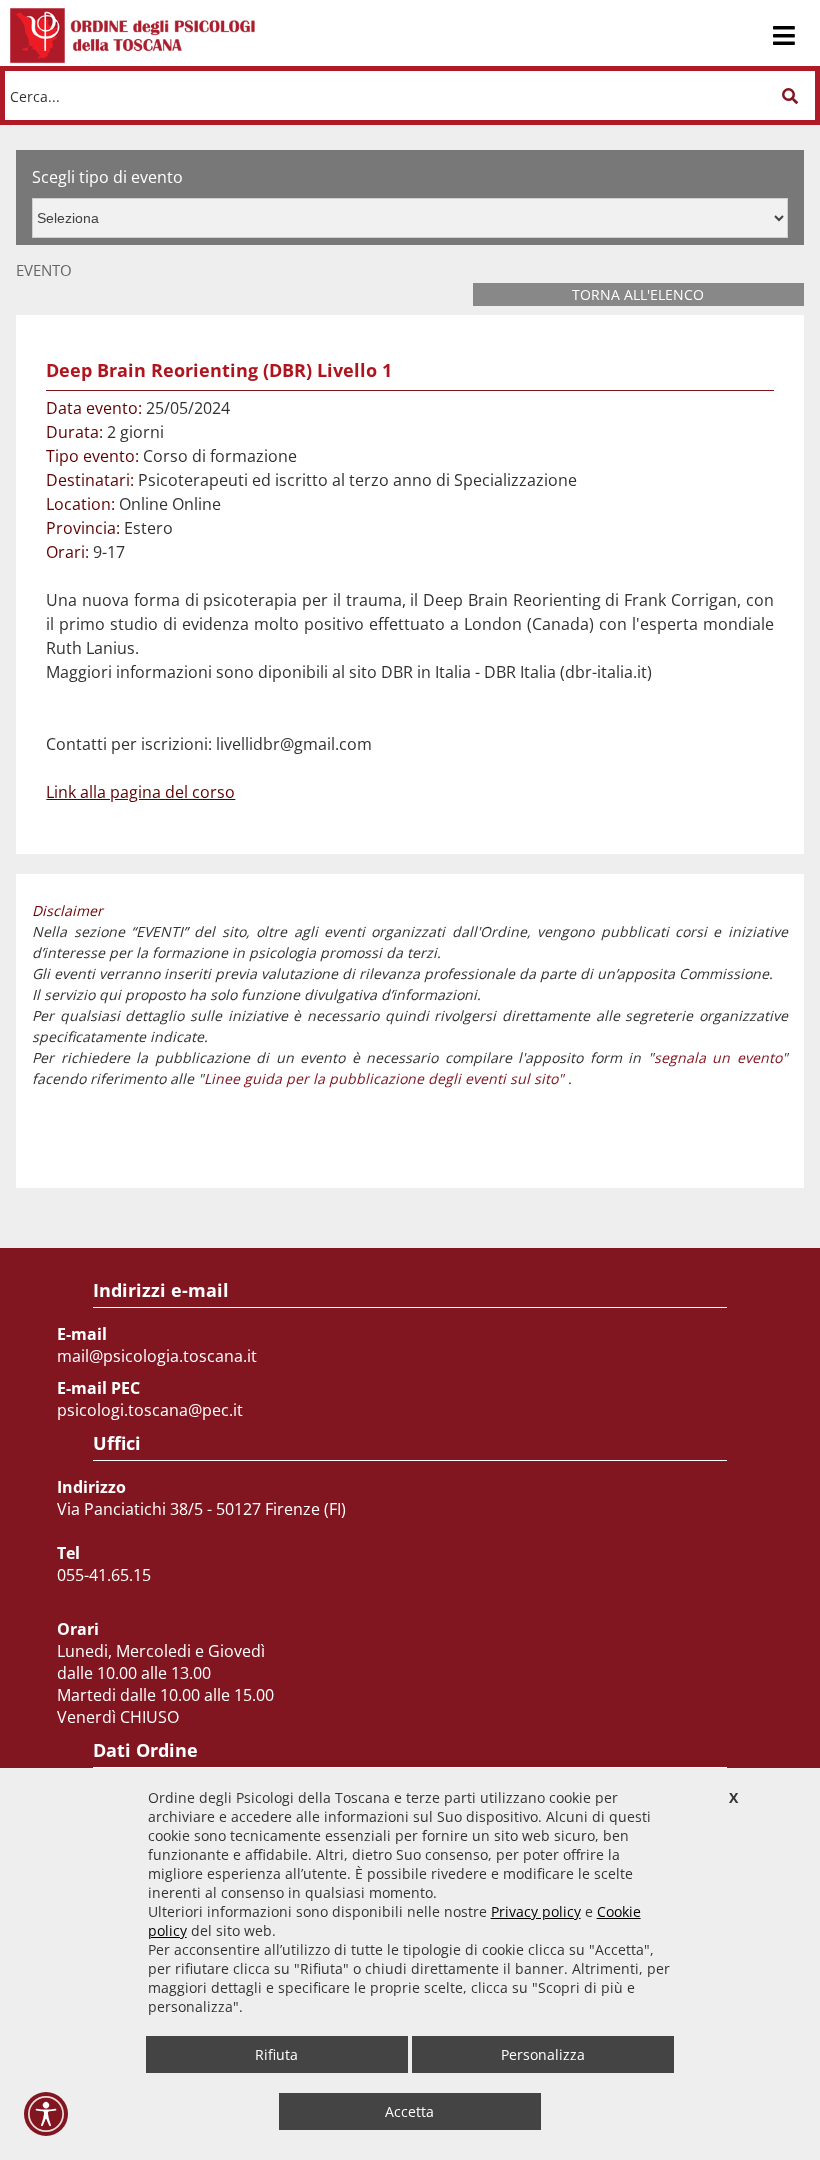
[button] (790, 96)
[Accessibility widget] (46, 2114)
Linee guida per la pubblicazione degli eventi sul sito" (384, 1078)
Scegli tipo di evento (107, 177)
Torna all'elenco (638, 294)
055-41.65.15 (104, 1575)
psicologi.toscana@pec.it (150, 1410)
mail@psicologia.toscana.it (157, 1356)
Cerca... (35, 95)
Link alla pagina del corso (140, 792)
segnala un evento (718, 1057)
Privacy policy (536, 1911)
